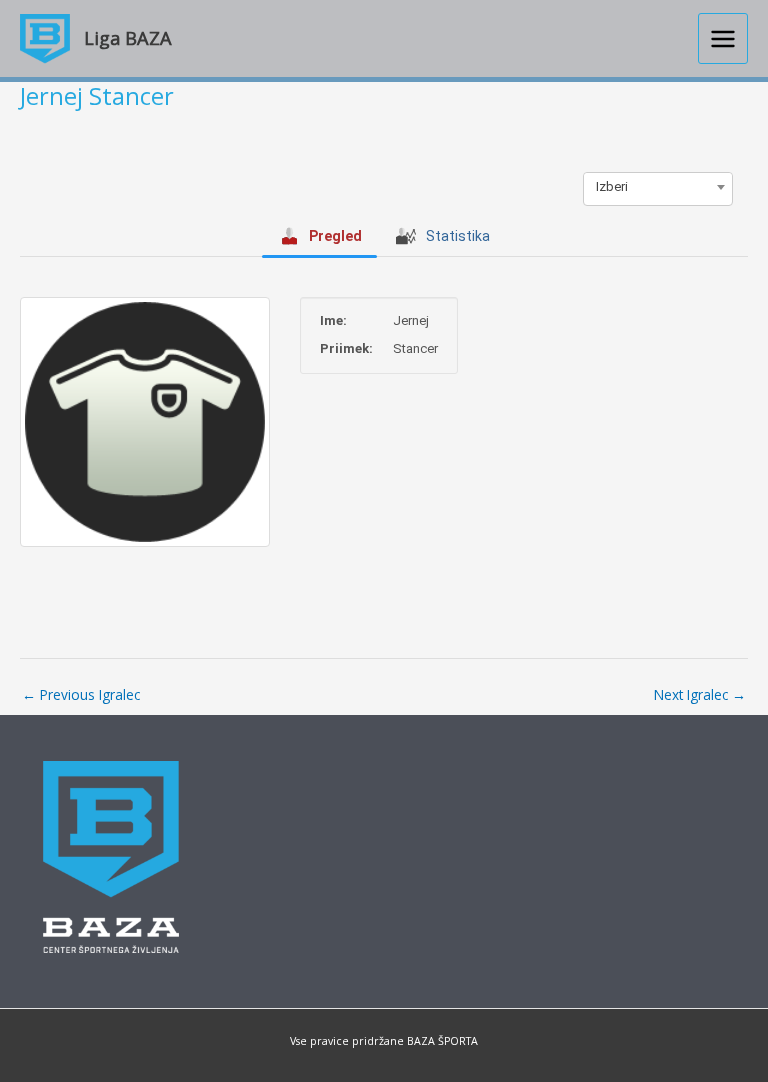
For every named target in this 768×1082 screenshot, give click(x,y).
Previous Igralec (81, 694)
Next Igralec (700, 694)
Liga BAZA (128, 38)
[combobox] (658, 187)
